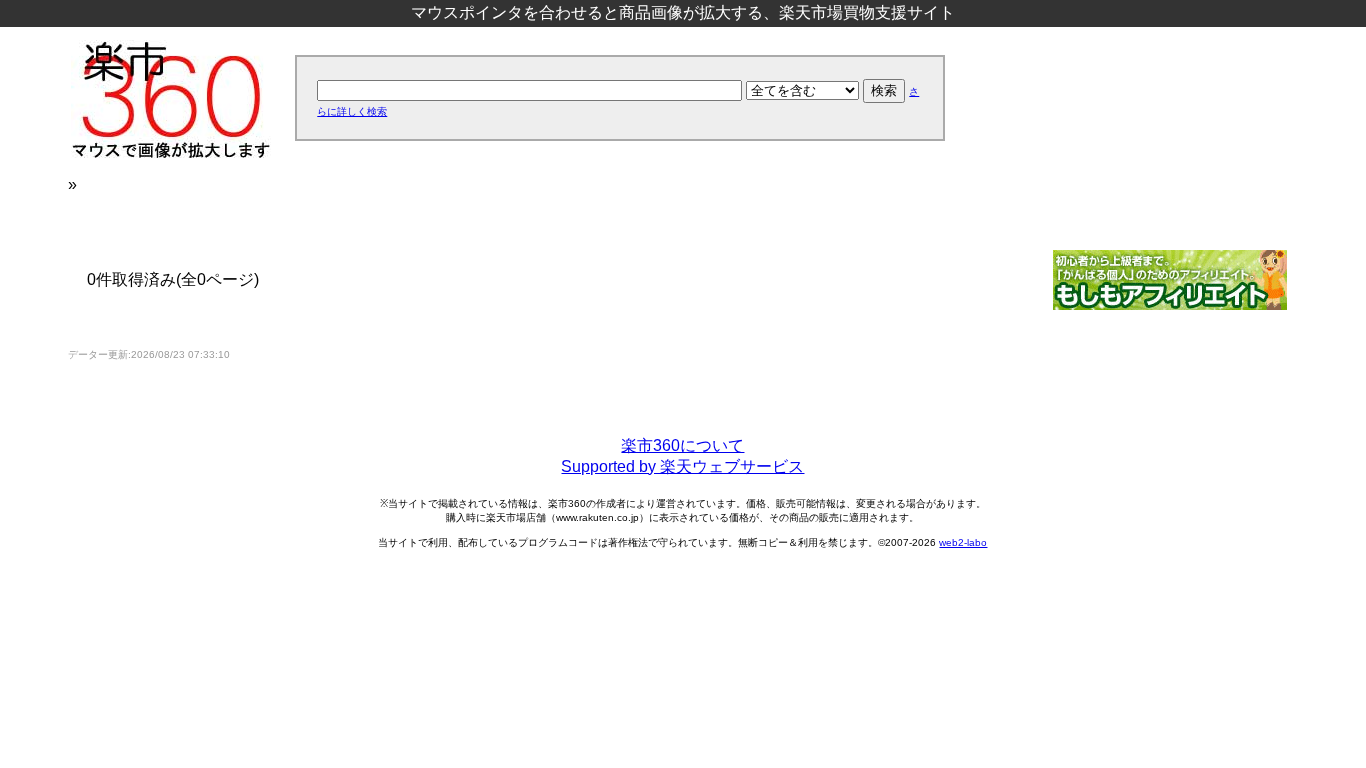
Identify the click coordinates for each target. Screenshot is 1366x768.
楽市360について (682, 445)
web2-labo (963, 542)
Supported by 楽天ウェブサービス (682, 466)
